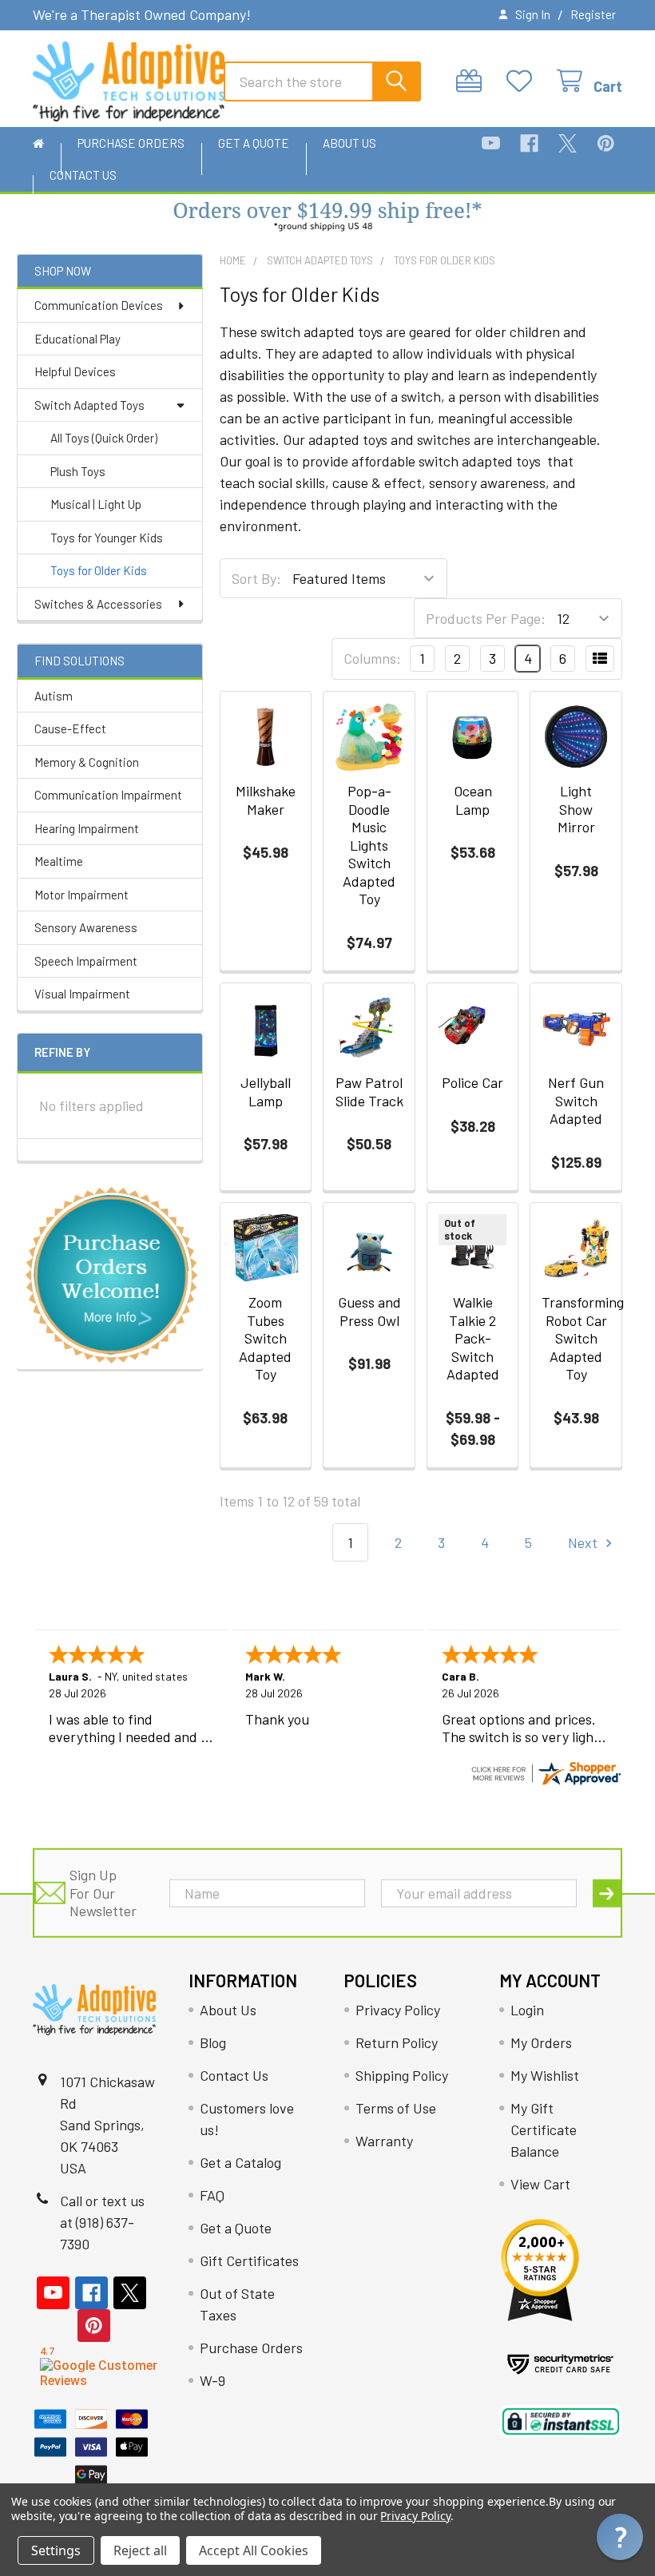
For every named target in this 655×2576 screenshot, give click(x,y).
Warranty (384, 2141)
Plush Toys (78, 471)
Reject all (140, 2550)
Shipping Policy (402, 2075)
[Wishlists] (524, 81)
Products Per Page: (486, 618)
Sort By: (256, 578)
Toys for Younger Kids (107, 538)
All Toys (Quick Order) (104, 438)
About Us (349, 143)
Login (527, 2010)
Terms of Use (396, 2108)
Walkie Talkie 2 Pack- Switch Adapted (473, 1338)
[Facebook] (529, 143)
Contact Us (83, 175)
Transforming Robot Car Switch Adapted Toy (583, 1338)
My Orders (541, 2042)
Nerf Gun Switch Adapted (576, 1100)
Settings (56, 2550)
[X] (568, 143)
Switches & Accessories (98, 604)
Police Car (472, 1082)
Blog (213, 2042)
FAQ (212, 2195)
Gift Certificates (249, 2260)
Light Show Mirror (576, 809)
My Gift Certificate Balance (544, 2129)
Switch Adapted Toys (89, 405)
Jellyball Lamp (266, 1092)
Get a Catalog (240, 2162)
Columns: (372, 658)
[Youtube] (491, 143)
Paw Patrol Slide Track (369, 1092)
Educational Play (77, 339)
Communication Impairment (108, 795)
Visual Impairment (82, 994)
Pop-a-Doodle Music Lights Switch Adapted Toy (369, 845)
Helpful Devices (75, 371)
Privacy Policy (398, 2010)
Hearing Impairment (87, 828)
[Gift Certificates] (473, 81)
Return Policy (397, 2042)
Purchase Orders (131, 143)
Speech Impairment (86, 961)
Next (584, 1542)
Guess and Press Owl (369, 1311)
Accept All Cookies (254, 2550)
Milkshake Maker (266, 800)
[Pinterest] (606, 143)
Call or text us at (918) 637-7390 (102, 2222)
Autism (54, 696)
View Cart (540, 2184)
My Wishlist (545, 2075)
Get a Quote (254, 143)
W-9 (212, 2380)
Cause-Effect (70, 728)
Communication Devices (99, 305)
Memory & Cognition (87, 762)
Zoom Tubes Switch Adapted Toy (265, 1338)
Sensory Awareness (86, 927)
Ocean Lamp (473, 800)
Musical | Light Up (96, 504)
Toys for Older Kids (99, 570)
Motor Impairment (81, 895)
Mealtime (59, 861)
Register (593, 14)
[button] (328, 218)
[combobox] (322, 81)
